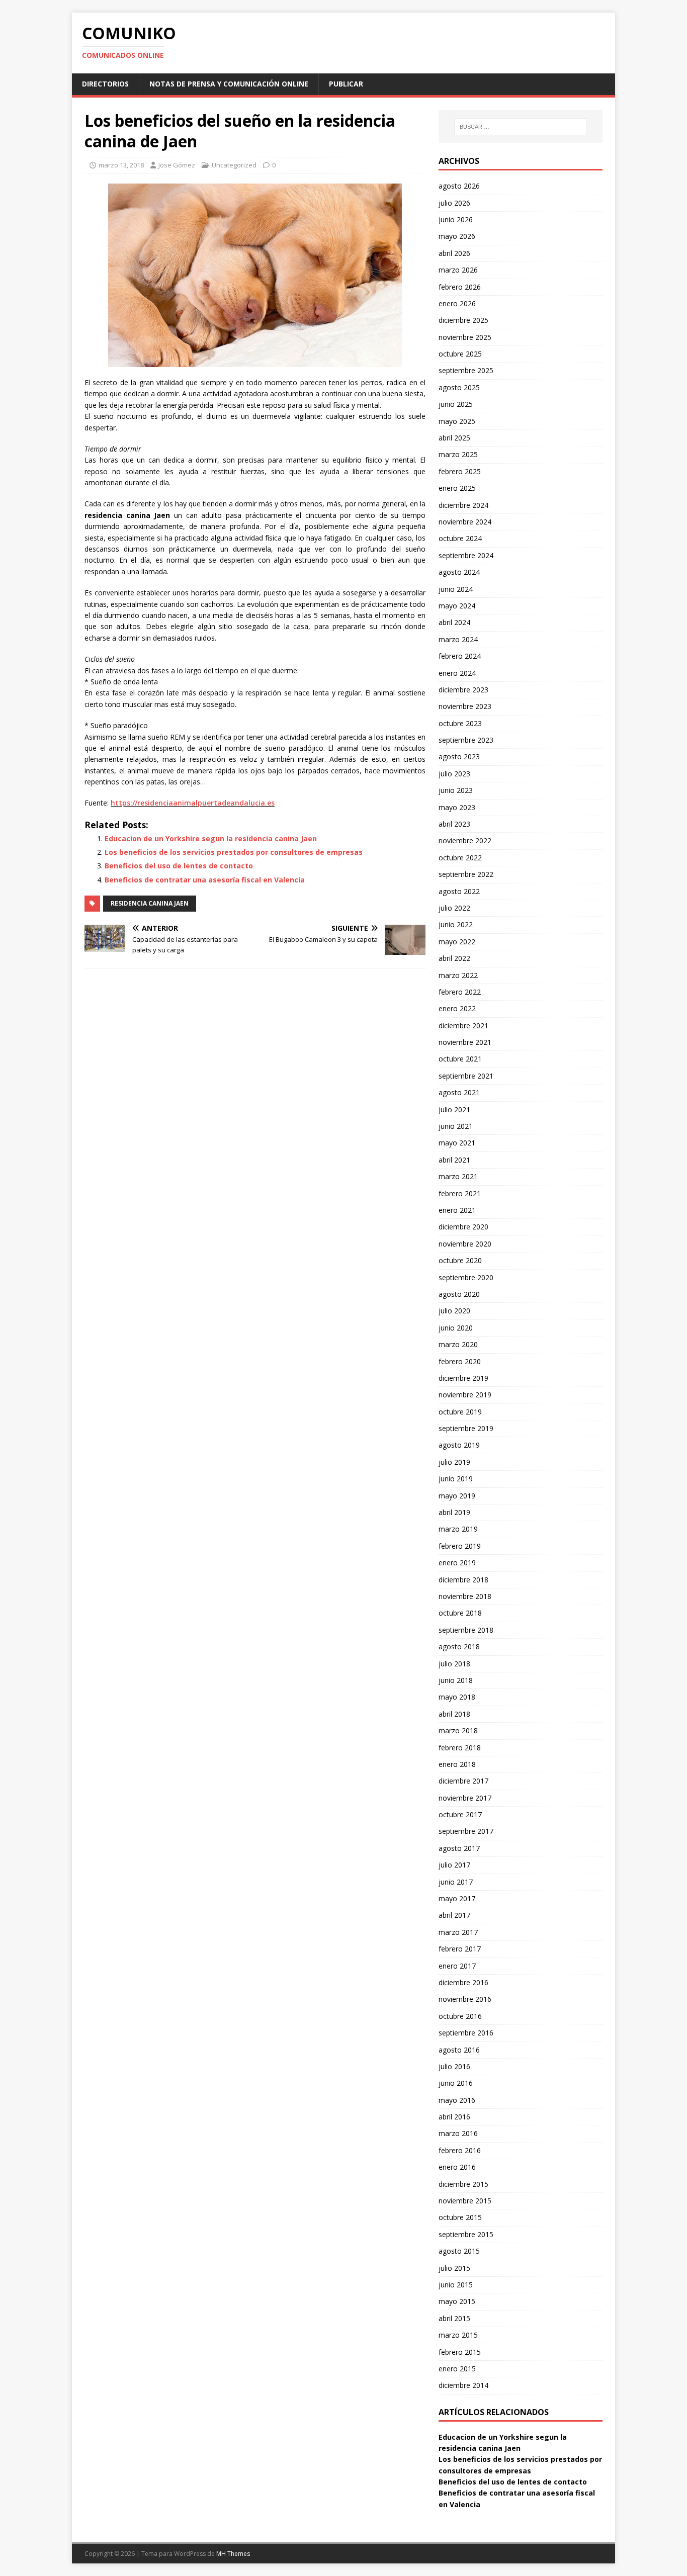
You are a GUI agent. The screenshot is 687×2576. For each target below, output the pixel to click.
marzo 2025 (458, 454)
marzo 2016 (458, 2133)
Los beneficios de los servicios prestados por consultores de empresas (234, 852)
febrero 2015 (460, 2352)
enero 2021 (457, 1210)
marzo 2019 (458, 1529)
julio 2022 (454, 908)
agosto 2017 (459, 1848)
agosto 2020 (459, 1294)
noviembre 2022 (465, 840)
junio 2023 (456, 790)
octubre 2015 (460, 2217)
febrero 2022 (460, 992)
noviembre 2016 (465, 1999)
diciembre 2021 (463, 1026)
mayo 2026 (457, 236)
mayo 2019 (457, 1496)
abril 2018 (454, 1714)
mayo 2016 (457, 2100)
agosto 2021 (459, 1092)
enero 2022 (457, 1008)
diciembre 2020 (463, 1227)
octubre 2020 (460, 1260)
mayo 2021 (457, 1143)
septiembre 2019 (466, 1428)
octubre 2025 (460, 354)
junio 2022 (456, 924)
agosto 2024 (459, 572)
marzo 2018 (458, 1730)
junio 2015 (456, 2285)
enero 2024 (457, 673)
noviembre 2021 (465, 1042)
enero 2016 (457, 2167)
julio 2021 (454, 1109)
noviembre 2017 (465, 1798)
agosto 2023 (459, 757)
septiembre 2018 (466, 1630)
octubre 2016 (460, 2016)
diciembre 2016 (463, 1982)
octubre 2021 (460, 1059)
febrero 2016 (460, 2150)
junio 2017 (456, 1882)
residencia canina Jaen (150, 903)
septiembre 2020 (466, 1277)
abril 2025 (454, 438)
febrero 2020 (460, 1361)
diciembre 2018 (463, 1580)
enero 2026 (457, 303)
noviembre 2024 (465, 522)
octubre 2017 (460, 1814)
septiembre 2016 (466, 2033)
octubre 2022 (460, 858)
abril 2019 (454, 1512)
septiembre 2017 (466, 1831)
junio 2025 (456, 404)
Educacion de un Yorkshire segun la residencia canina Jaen (211, 838)
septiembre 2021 (466, 1076)
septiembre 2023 (466, 740)
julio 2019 (454, 1462)
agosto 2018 (459, 1647)
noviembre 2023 (465, 706)
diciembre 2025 (463, 320)
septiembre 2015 (466, 2234)
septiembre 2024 (466, 555)
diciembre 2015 (463, 2184)
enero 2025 (457, 488)
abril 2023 (454, 824)
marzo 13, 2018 (121, 165)
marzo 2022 (458, 975)
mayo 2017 (457, 1898)
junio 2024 (456, 589)
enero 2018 (457, 1764)
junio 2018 (456, 1680)
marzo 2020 (458, 1344)
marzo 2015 (458, 2335)
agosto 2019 (459, 1445)
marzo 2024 (458, 639)
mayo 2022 (457, 942)
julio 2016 (454, 2066)
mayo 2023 (457, 807)
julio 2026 (454, 203)
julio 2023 (454, 774)
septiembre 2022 (466, 874)
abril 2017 (454, 1915)
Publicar (346, 84)
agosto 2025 (459, 387)
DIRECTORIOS (105, 84)
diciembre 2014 (463, 2385)
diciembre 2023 (463, 690)
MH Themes (233, 2554)
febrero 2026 (460, 287)
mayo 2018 (457, 1697)
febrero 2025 (460, 471)
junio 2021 (456, 1126)
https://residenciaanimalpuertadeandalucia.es (193, 803)
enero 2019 (457, 1563)
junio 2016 (456, 2083)
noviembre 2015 (465, 2201)
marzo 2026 (458, 270)
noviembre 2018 (465, 1596)
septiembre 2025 (466, 370)
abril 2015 (454, 2318)
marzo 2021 (458, 1176)
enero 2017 (457, 1966)
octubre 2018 (460, 1613)
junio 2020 (456, 1328)
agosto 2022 (459, 891)
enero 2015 (457, 2369)
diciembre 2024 (463, 505)
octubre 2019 (460, 1412)
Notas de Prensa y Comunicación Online (229, 84)
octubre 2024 (460, 538)
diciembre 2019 (463, 1378)
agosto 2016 (459, 2050)
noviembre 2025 (465, 337)
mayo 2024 (457, 606)
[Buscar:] (521, 127)
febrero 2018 (460, 1748)
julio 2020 (454, 1311)
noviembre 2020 (465, 1244)
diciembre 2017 (463, 1781)
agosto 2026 (459, 186)
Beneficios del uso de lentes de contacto (179, 866)
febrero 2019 (460, 1546)
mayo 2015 (457, 2301)
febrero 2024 (460, 656)
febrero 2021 (460, 1193)
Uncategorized (234, 165)
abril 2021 (454, 1160)
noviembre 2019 (465, 1395)
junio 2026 (456, 219)
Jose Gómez (177, 165)
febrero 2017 (460, 1949)
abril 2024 (454, 622)
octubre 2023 (460, 723)
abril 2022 (454, 958)
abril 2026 (454, 253)
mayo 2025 (457, 421)
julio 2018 (454, 1664)
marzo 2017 (458, 1932)
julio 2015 (454, 2268)
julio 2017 (454, 1865)
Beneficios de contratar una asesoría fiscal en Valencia (205, 880)
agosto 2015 (459, 2251)
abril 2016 (454, 2117)
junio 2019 (456, 1479)
